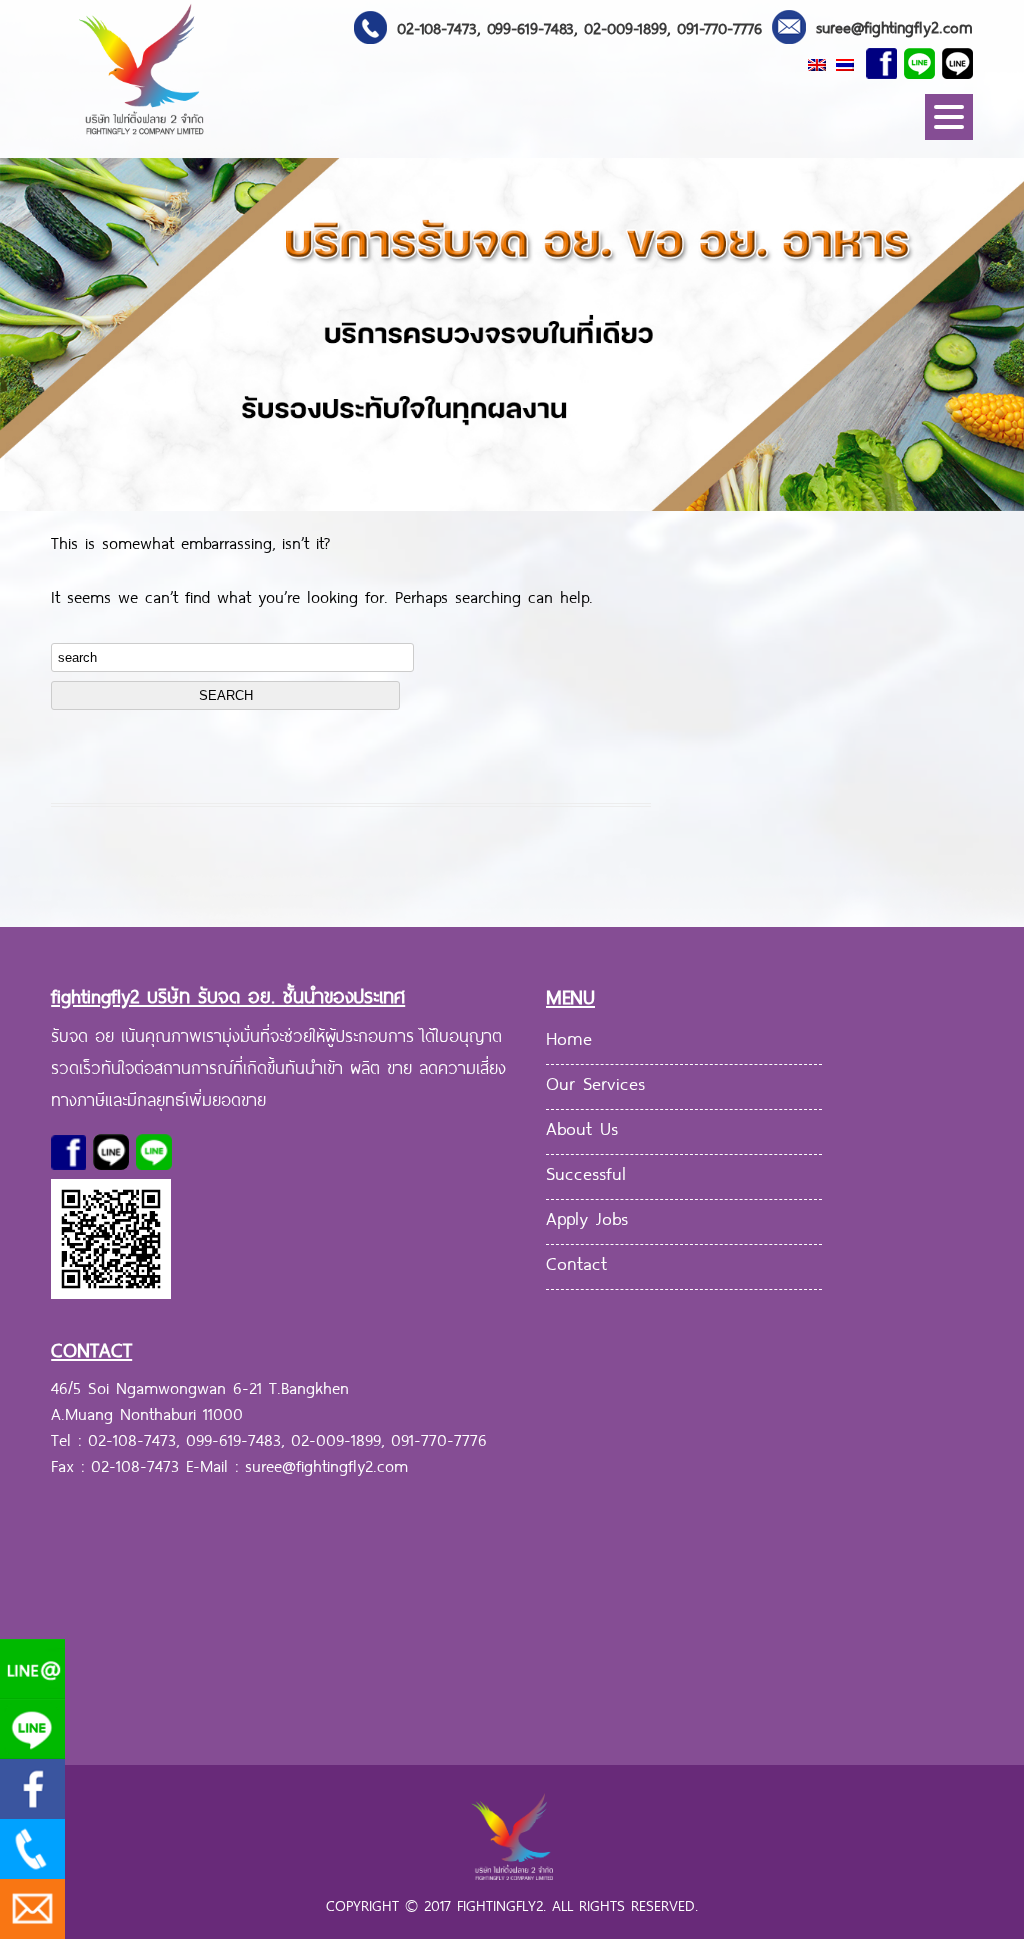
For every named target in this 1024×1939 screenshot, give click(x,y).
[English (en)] (817, 63)
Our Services (595, 1081)
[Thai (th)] (845, 63)
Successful (586, 1171)
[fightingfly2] (142, 137)
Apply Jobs (587, 1216)
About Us (582, 1126)
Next (1009, 350)
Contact (576, 1261)
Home (569, 1036)
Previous (15, 350)
